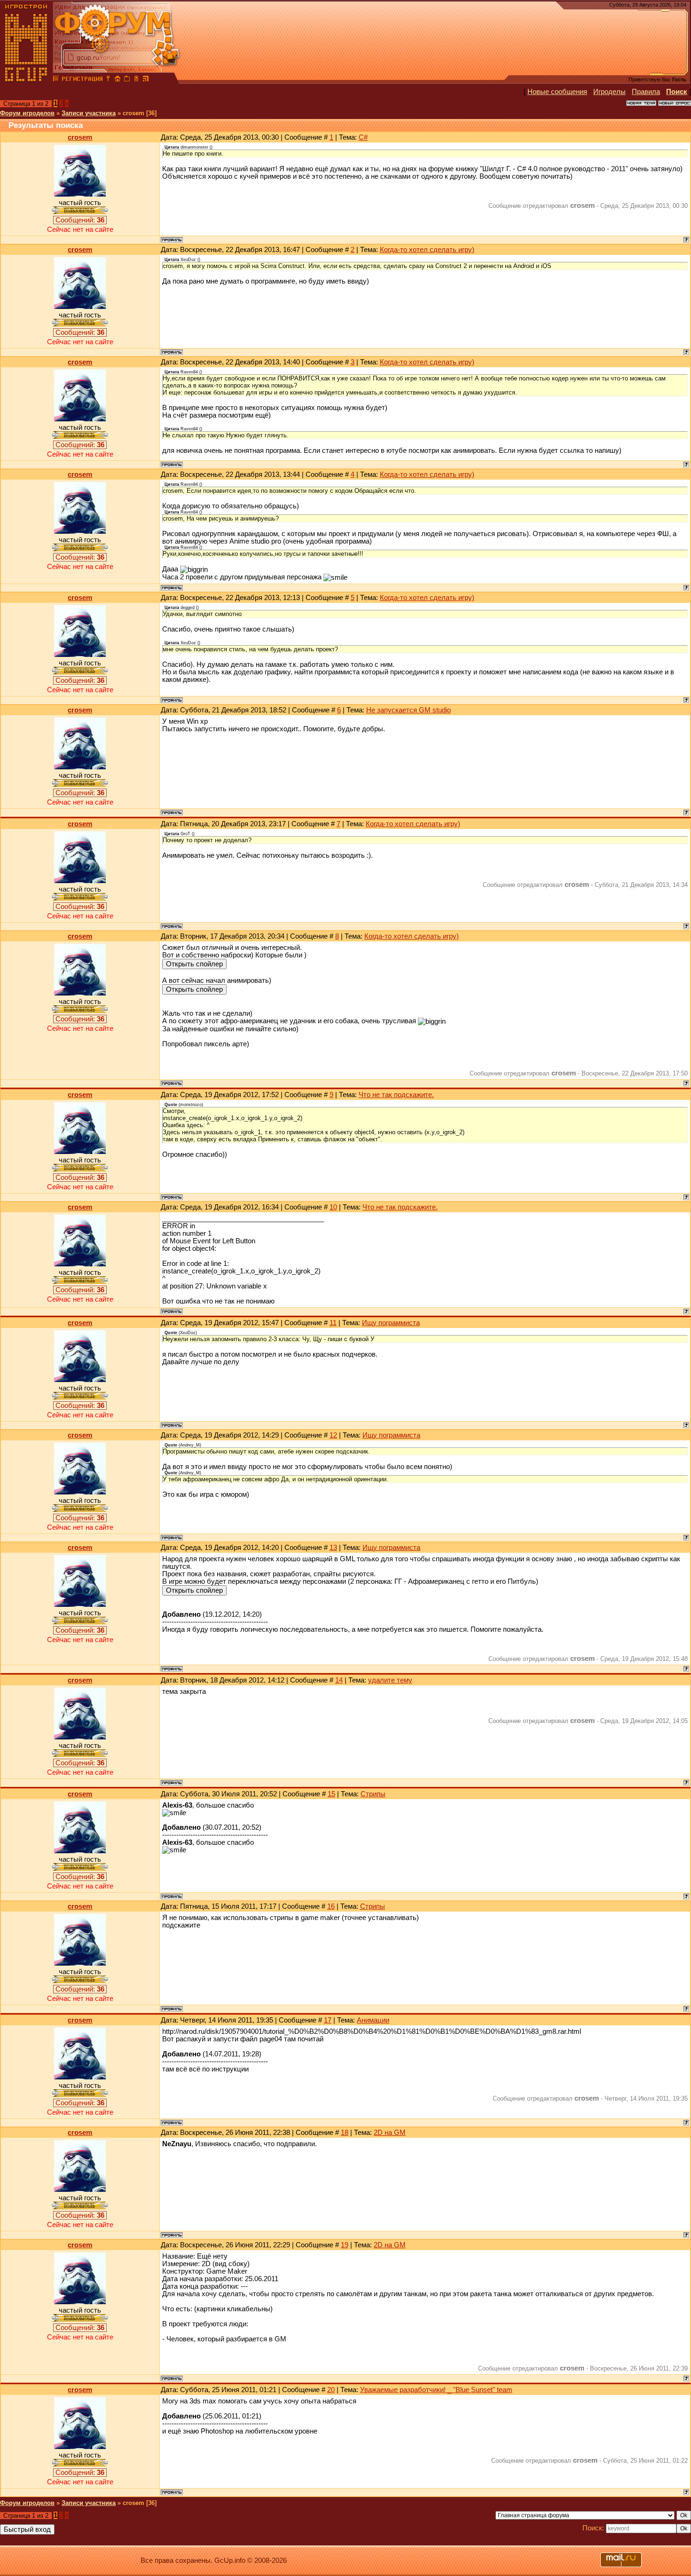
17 (328, 2020)
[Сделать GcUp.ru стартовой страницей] (118, 80)
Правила (646, 92)
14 (339, 1680)
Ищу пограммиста (391, 1323)
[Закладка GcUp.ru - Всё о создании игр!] (127, 80)
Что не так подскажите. (396, 1095)
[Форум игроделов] (56, 80)
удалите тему (390, 1680)
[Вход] (108, 80)
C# (363, 137)
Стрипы (373, 1794)
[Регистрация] (82, 80)
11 (333, 1323)
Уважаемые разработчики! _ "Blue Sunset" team (436, 2390)
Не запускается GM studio (408, 710)
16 (331, 1906)
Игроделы (609, 92)
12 (333, 1435)
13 (333, 1548)
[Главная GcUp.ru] (26, 80)
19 (345, 2245)
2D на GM (390, 2133)
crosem (80, 137)
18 (345, 2133)
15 (331, 1794)
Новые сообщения (557, 92)
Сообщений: (80, 220)
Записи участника (89, 113)
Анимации (373, 2020)
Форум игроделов (27, 113)
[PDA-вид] (136, 80)
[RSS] (146, 80)
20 (331, 2390)
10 (333, 1207)
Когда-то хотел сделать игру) (427, 250)
